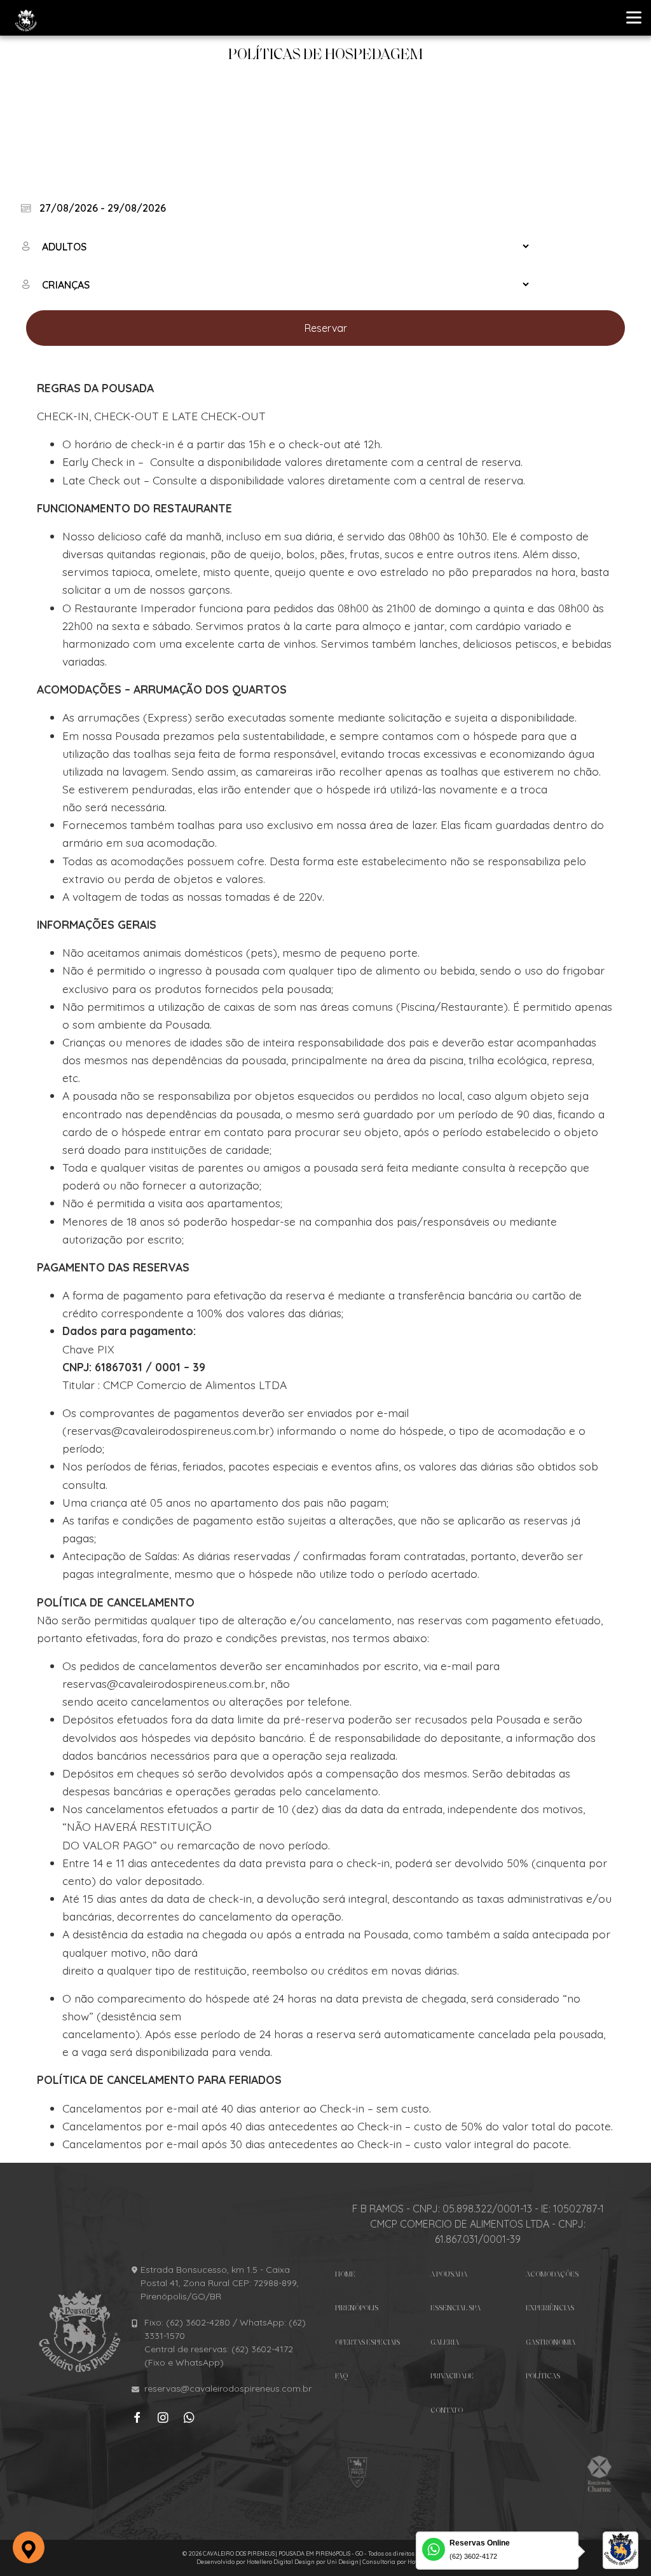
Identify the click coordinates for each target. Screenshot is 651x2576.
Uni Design (343, 2562)
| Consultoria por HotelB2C (397, 2562)
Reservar (326, 328)
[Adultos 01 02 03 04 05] (276, 246)
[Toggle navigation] (635, 16)
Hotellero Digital (270, 2562)
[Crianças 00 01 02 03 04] (276, 284)
